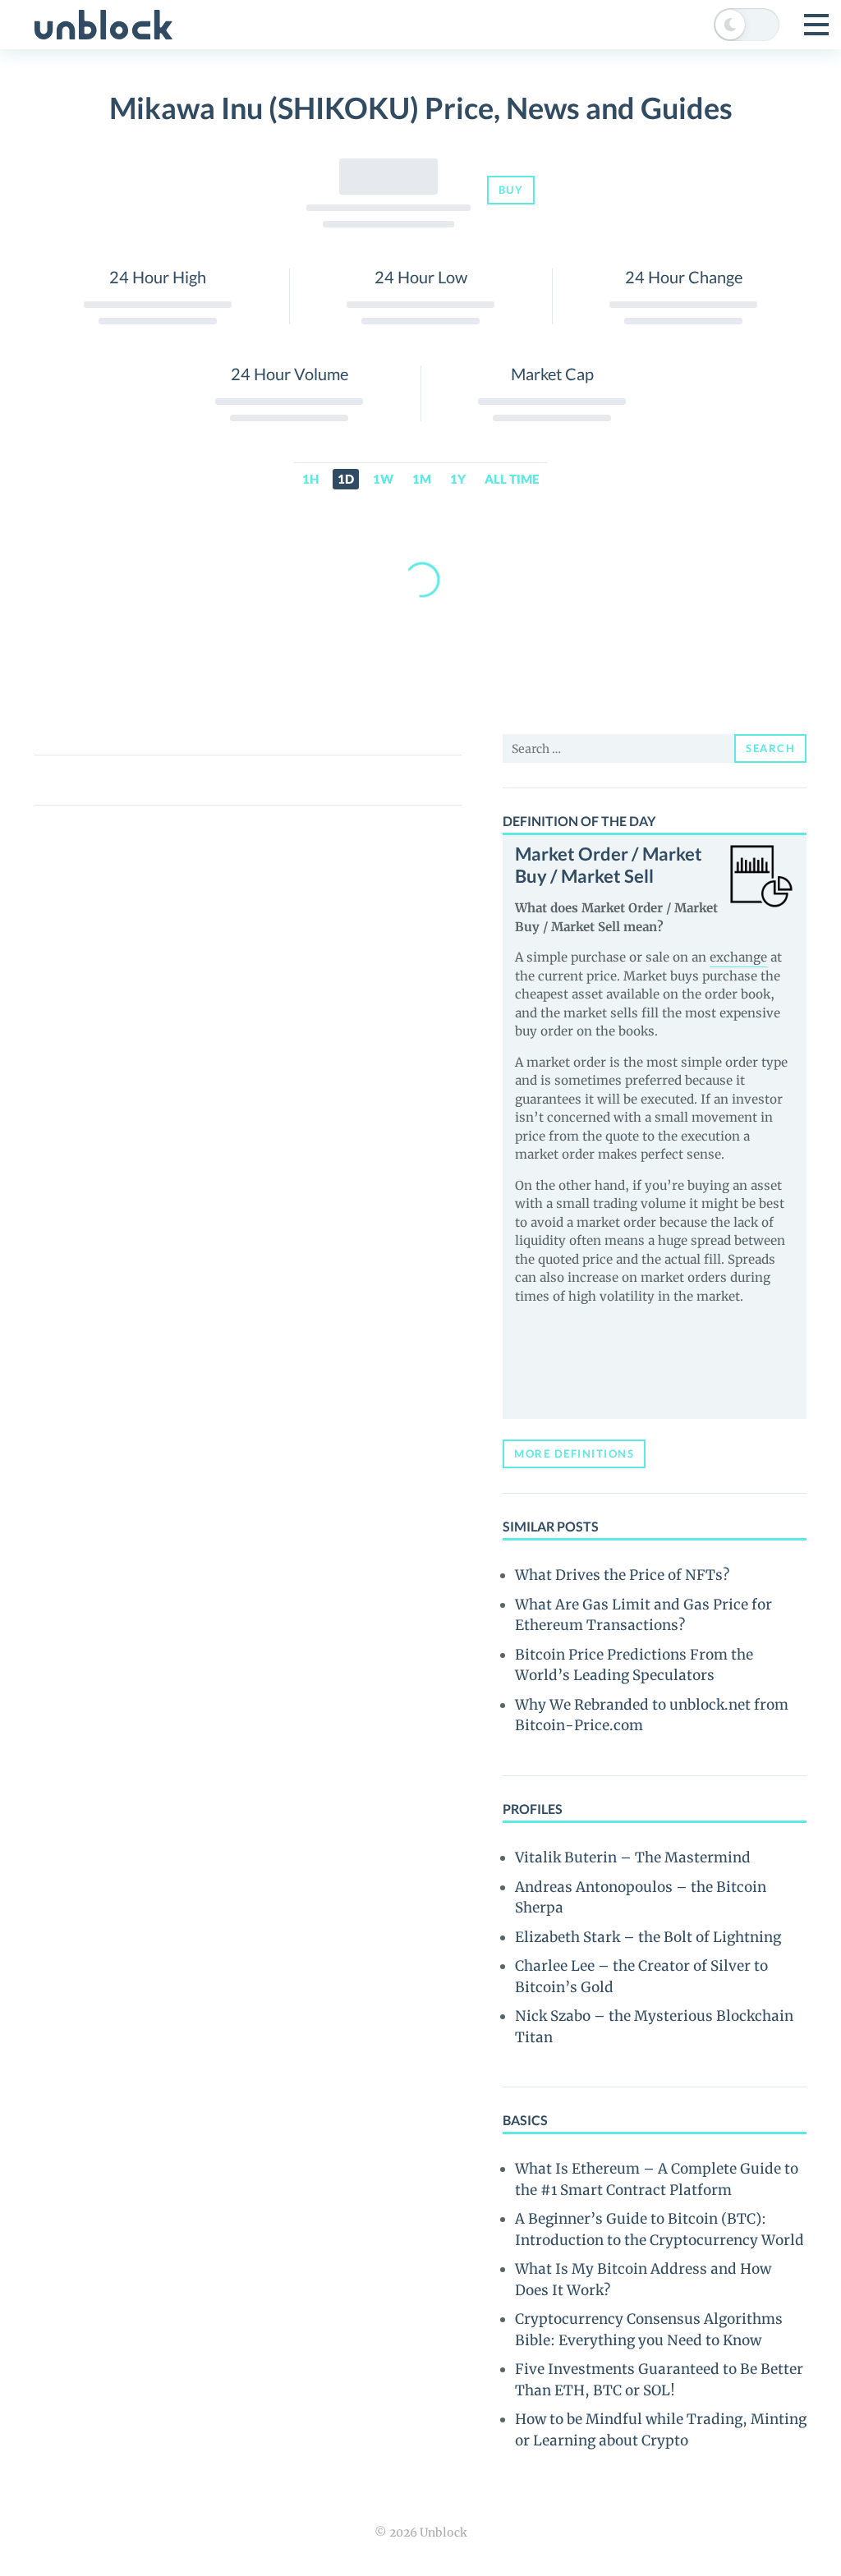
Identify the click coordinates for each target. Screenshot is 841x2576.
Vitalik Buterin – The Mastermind (633, 1857)
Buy (511, 190)
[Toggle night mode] (747, 25)
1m (422, 479)
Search (770, 748)
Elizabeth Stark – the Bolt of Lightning (648, 1937)
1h (310, 479)
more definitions (574, 1453)
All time (512, 479)
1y (458, 479)
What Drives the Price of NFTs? (622, 1575)
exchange (738, 957)
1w (383, 479)
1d (346, 479)
